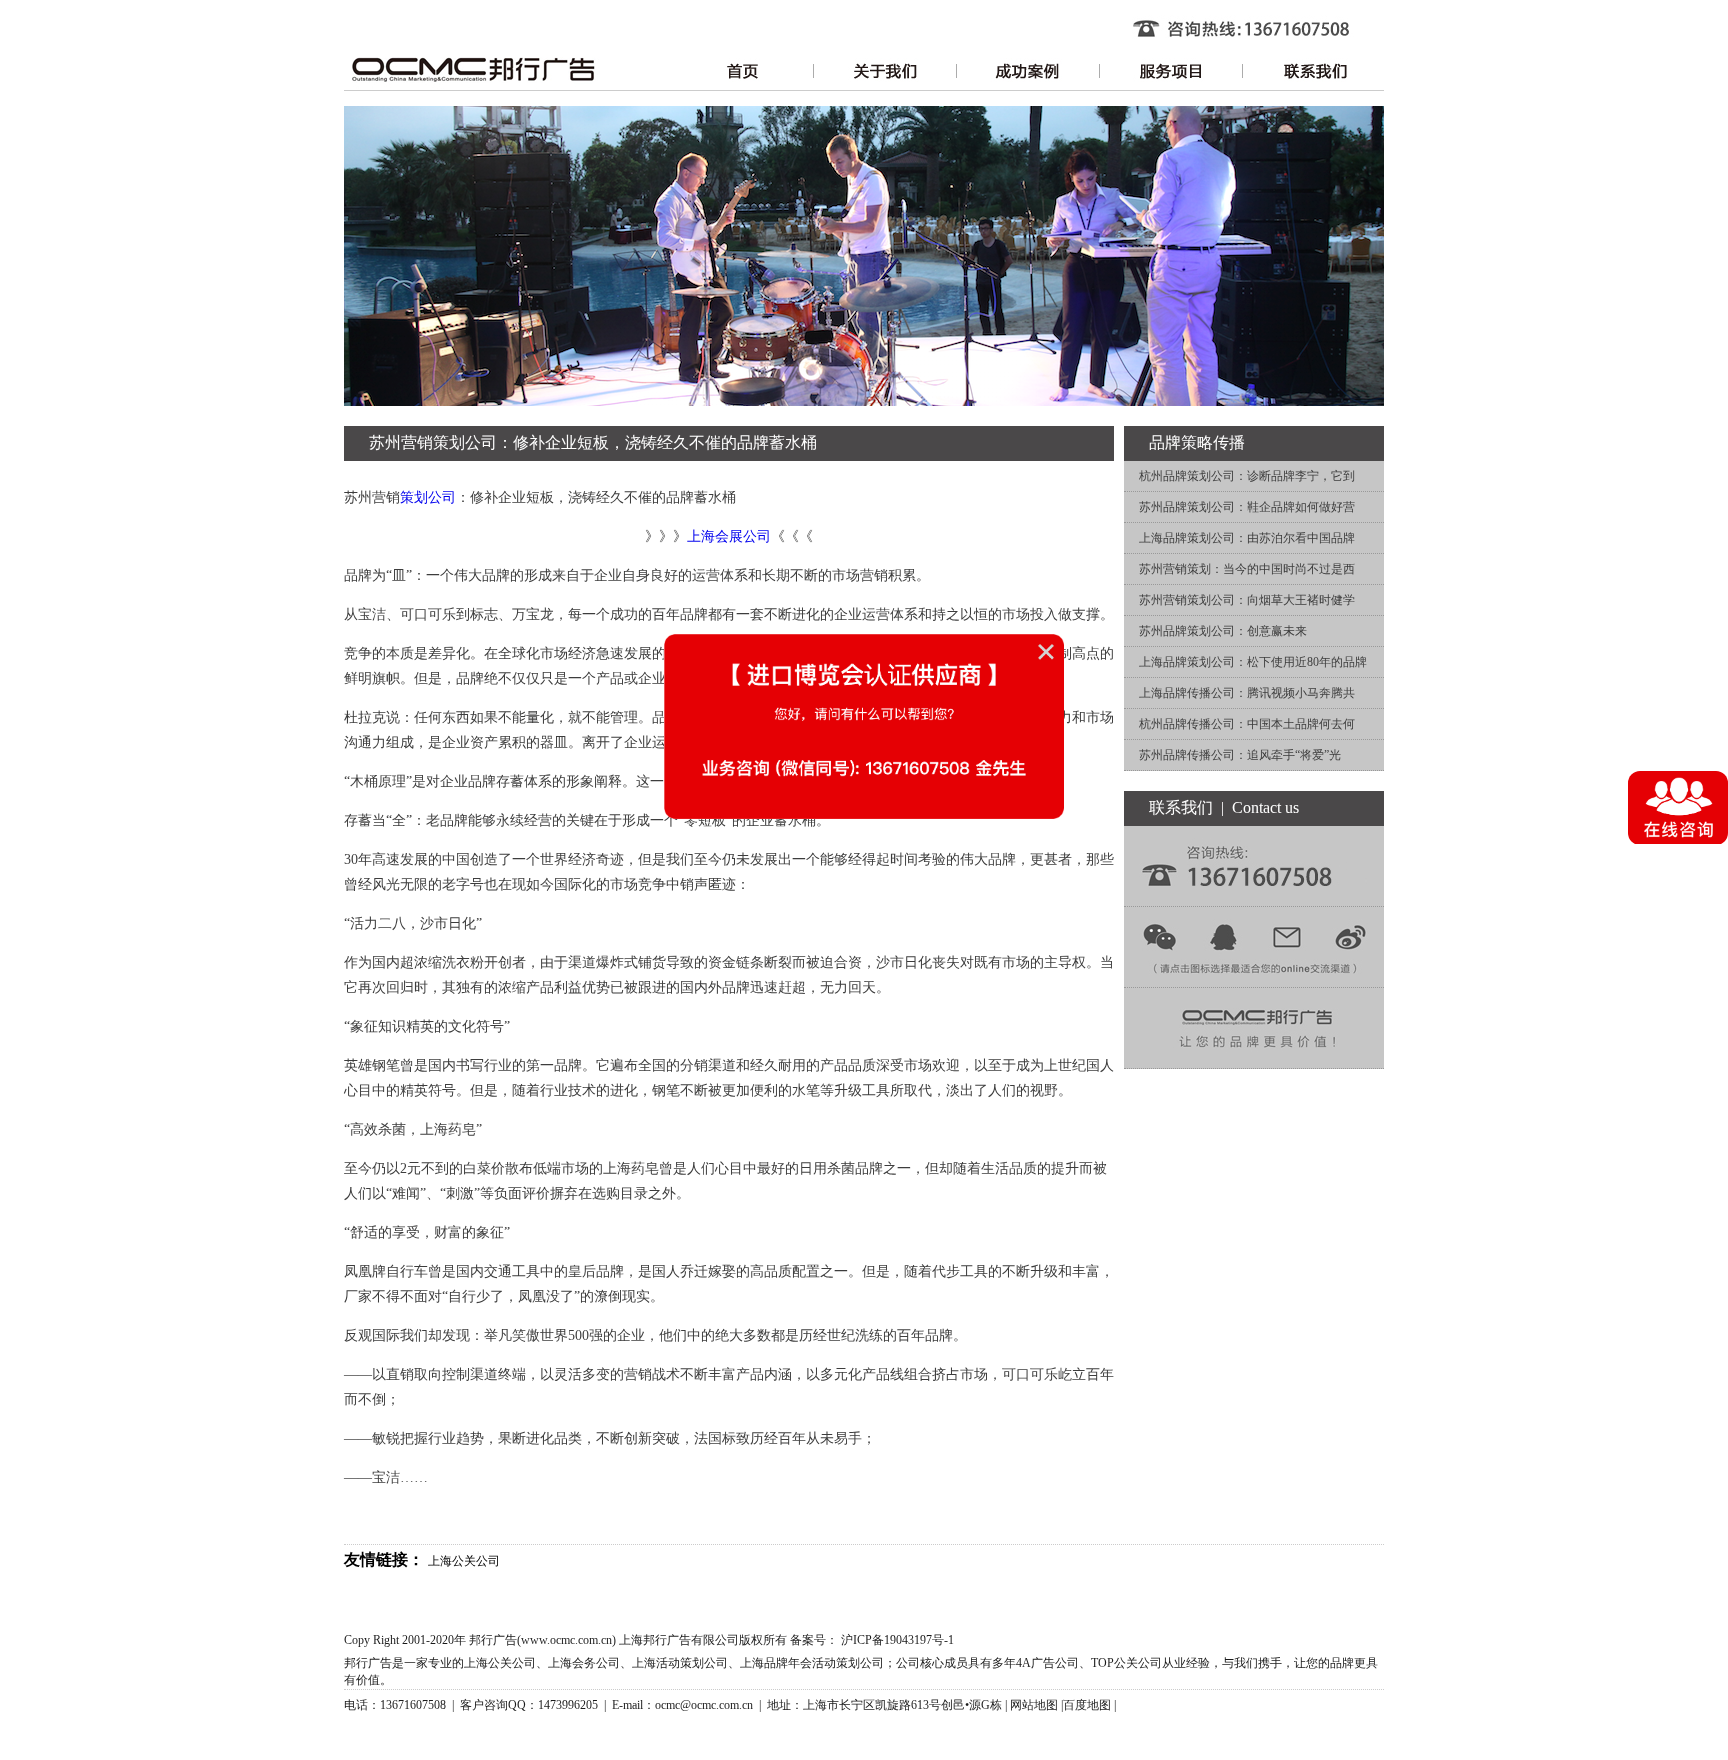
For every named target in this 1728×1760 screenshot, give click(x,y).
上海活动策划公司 (680, 1663)
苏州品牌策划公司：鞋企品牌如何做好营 (1247, 507)
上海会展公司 (729, 536)
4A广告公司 (1047, 1663)
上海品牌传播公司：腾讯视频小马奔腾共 (1247, 693)
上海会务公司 (584, 1663)
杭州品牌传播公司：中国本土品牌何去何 (1247, 724)
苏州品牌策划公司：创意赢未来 (1223, 631)
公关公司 (1138, 1663)
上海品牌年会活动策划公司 (812, 1663)
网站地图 (1034, 1705)
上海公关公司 (464, 1561)
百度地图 (1087, 1705)
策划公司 (428, 497)
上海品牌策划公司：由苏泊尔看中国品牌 (1247, 538)
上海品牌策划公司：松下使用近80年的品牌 (1253, 662)
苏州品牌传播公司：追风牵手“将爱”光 (1240, 755)
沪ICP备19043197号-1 (897, 1640)
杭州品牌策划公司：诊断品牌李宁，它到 (1247, 476)
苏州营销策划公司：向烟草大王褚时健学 (1247, 600)
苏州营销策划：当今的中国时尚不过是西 (1247, 569)
